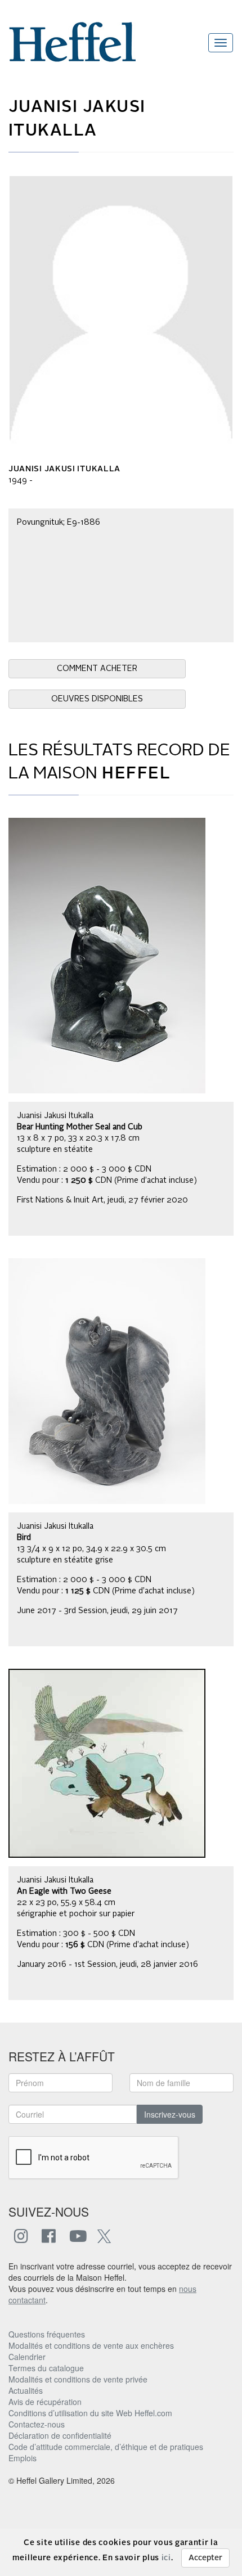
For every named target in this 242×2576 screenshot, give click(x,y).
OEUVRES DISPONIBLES (97, 699)
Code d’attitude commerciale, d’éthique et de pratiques (106, 2447)
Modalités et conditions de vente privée (78, 2379)
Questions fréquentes (47, 2334)
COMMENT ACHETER (97, 669)
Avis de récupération (45, 2402)
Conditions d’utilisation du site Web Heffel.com (90, 2413)
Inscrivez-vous (170, 2114)
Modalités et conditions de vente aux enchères (91, 2345)
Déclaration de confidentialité (60, 2435)
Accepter (205, 2558)
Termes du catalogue (46, 2368)
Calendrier (27, 2357)
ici (166, 2558)
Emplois (23, 2458)
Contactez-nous (37, 2424)
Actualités (26, 2390)
